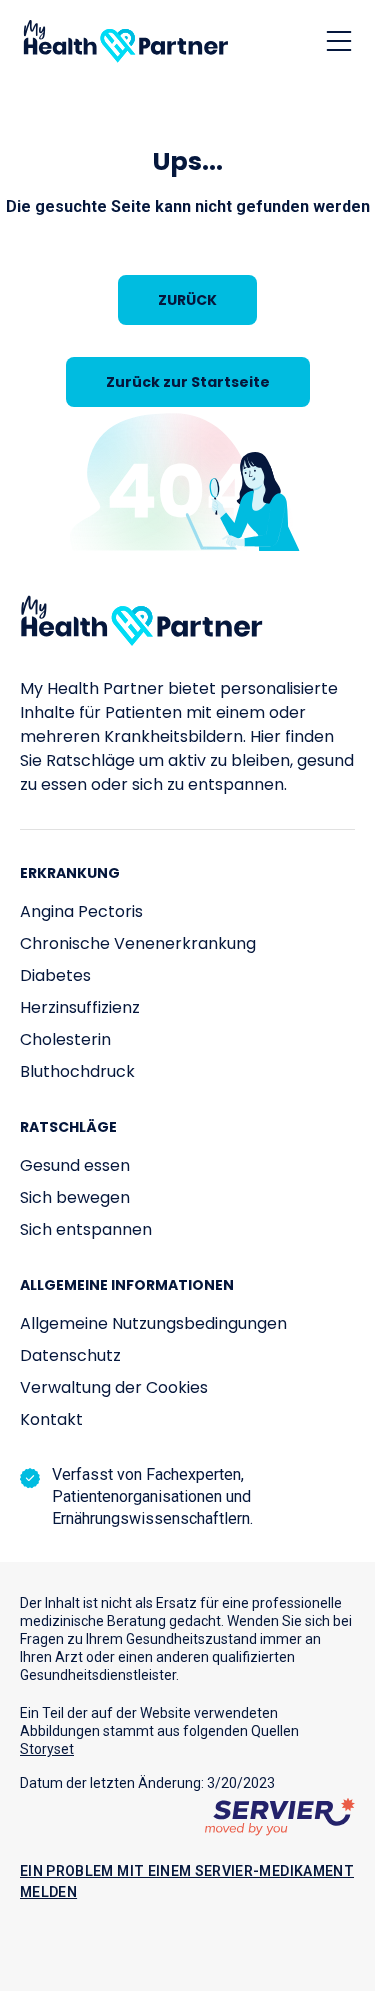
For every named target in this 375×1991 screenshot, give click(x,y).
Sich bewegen (75, 1197)
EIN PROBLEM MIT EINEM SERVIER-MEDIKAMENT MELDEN (187, 1881)
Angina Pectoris (81, 911)
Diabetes (55, 975)
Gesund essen (75, 1165)
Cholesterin (65, 1039)
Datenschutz (70, 1355)
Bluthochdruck (77, 1071)
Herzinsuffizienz (80, 1007)
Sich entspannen (86, 1229)
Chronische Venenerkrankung (138, 943)
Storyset (47, 1749)
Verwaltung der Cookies (114, 1387)
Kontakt (51, 1419)
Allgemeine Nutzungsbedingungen (153, 1323)
